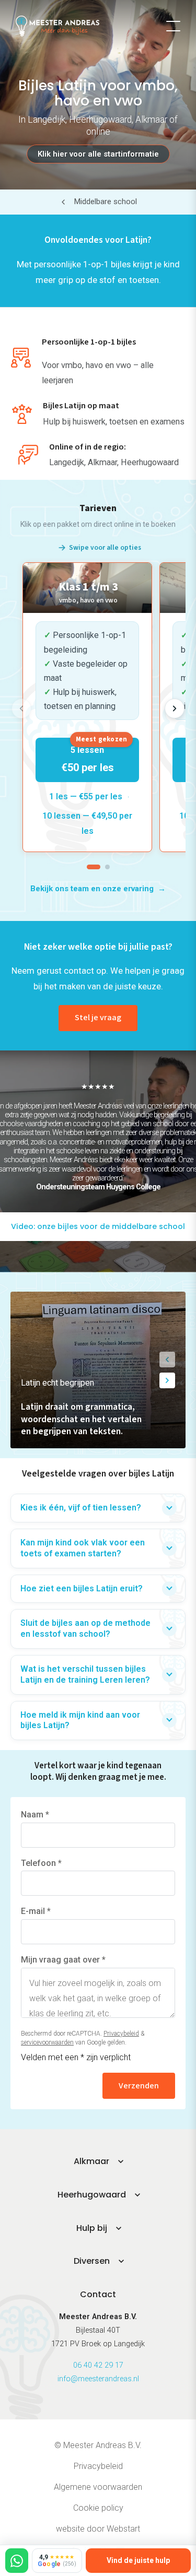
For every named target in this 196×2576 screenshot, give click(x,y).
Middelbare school (106, 202)
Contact (98, 2294)
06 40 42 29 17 (98, 2365)
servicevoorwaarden (47, 2042)
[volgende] (175, 708)
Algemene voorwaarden (98, 2487)
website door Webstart (98, 2529)
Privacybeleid (121, 2034)
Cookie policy (98, 2508)
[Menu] (173, 26)
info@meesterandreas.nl (98, 2379)
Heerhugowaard (92, 2195)
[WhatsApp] (17, 2561)
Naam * (35, 1815)
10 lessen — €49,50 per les (87, 823)
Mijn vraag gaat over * (63, 1960)
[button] (167, 1360)
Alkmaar (91, 2161)
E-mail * (36, 1911)
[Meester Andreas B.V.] (57, 26)
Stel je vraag (98, 1018)
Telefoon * (41, 1863)
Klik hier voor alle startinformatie (98, 154)
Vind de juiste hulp (138, 2560)
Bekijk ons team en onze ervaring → (98, 889)
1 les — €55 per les (86, 796)
